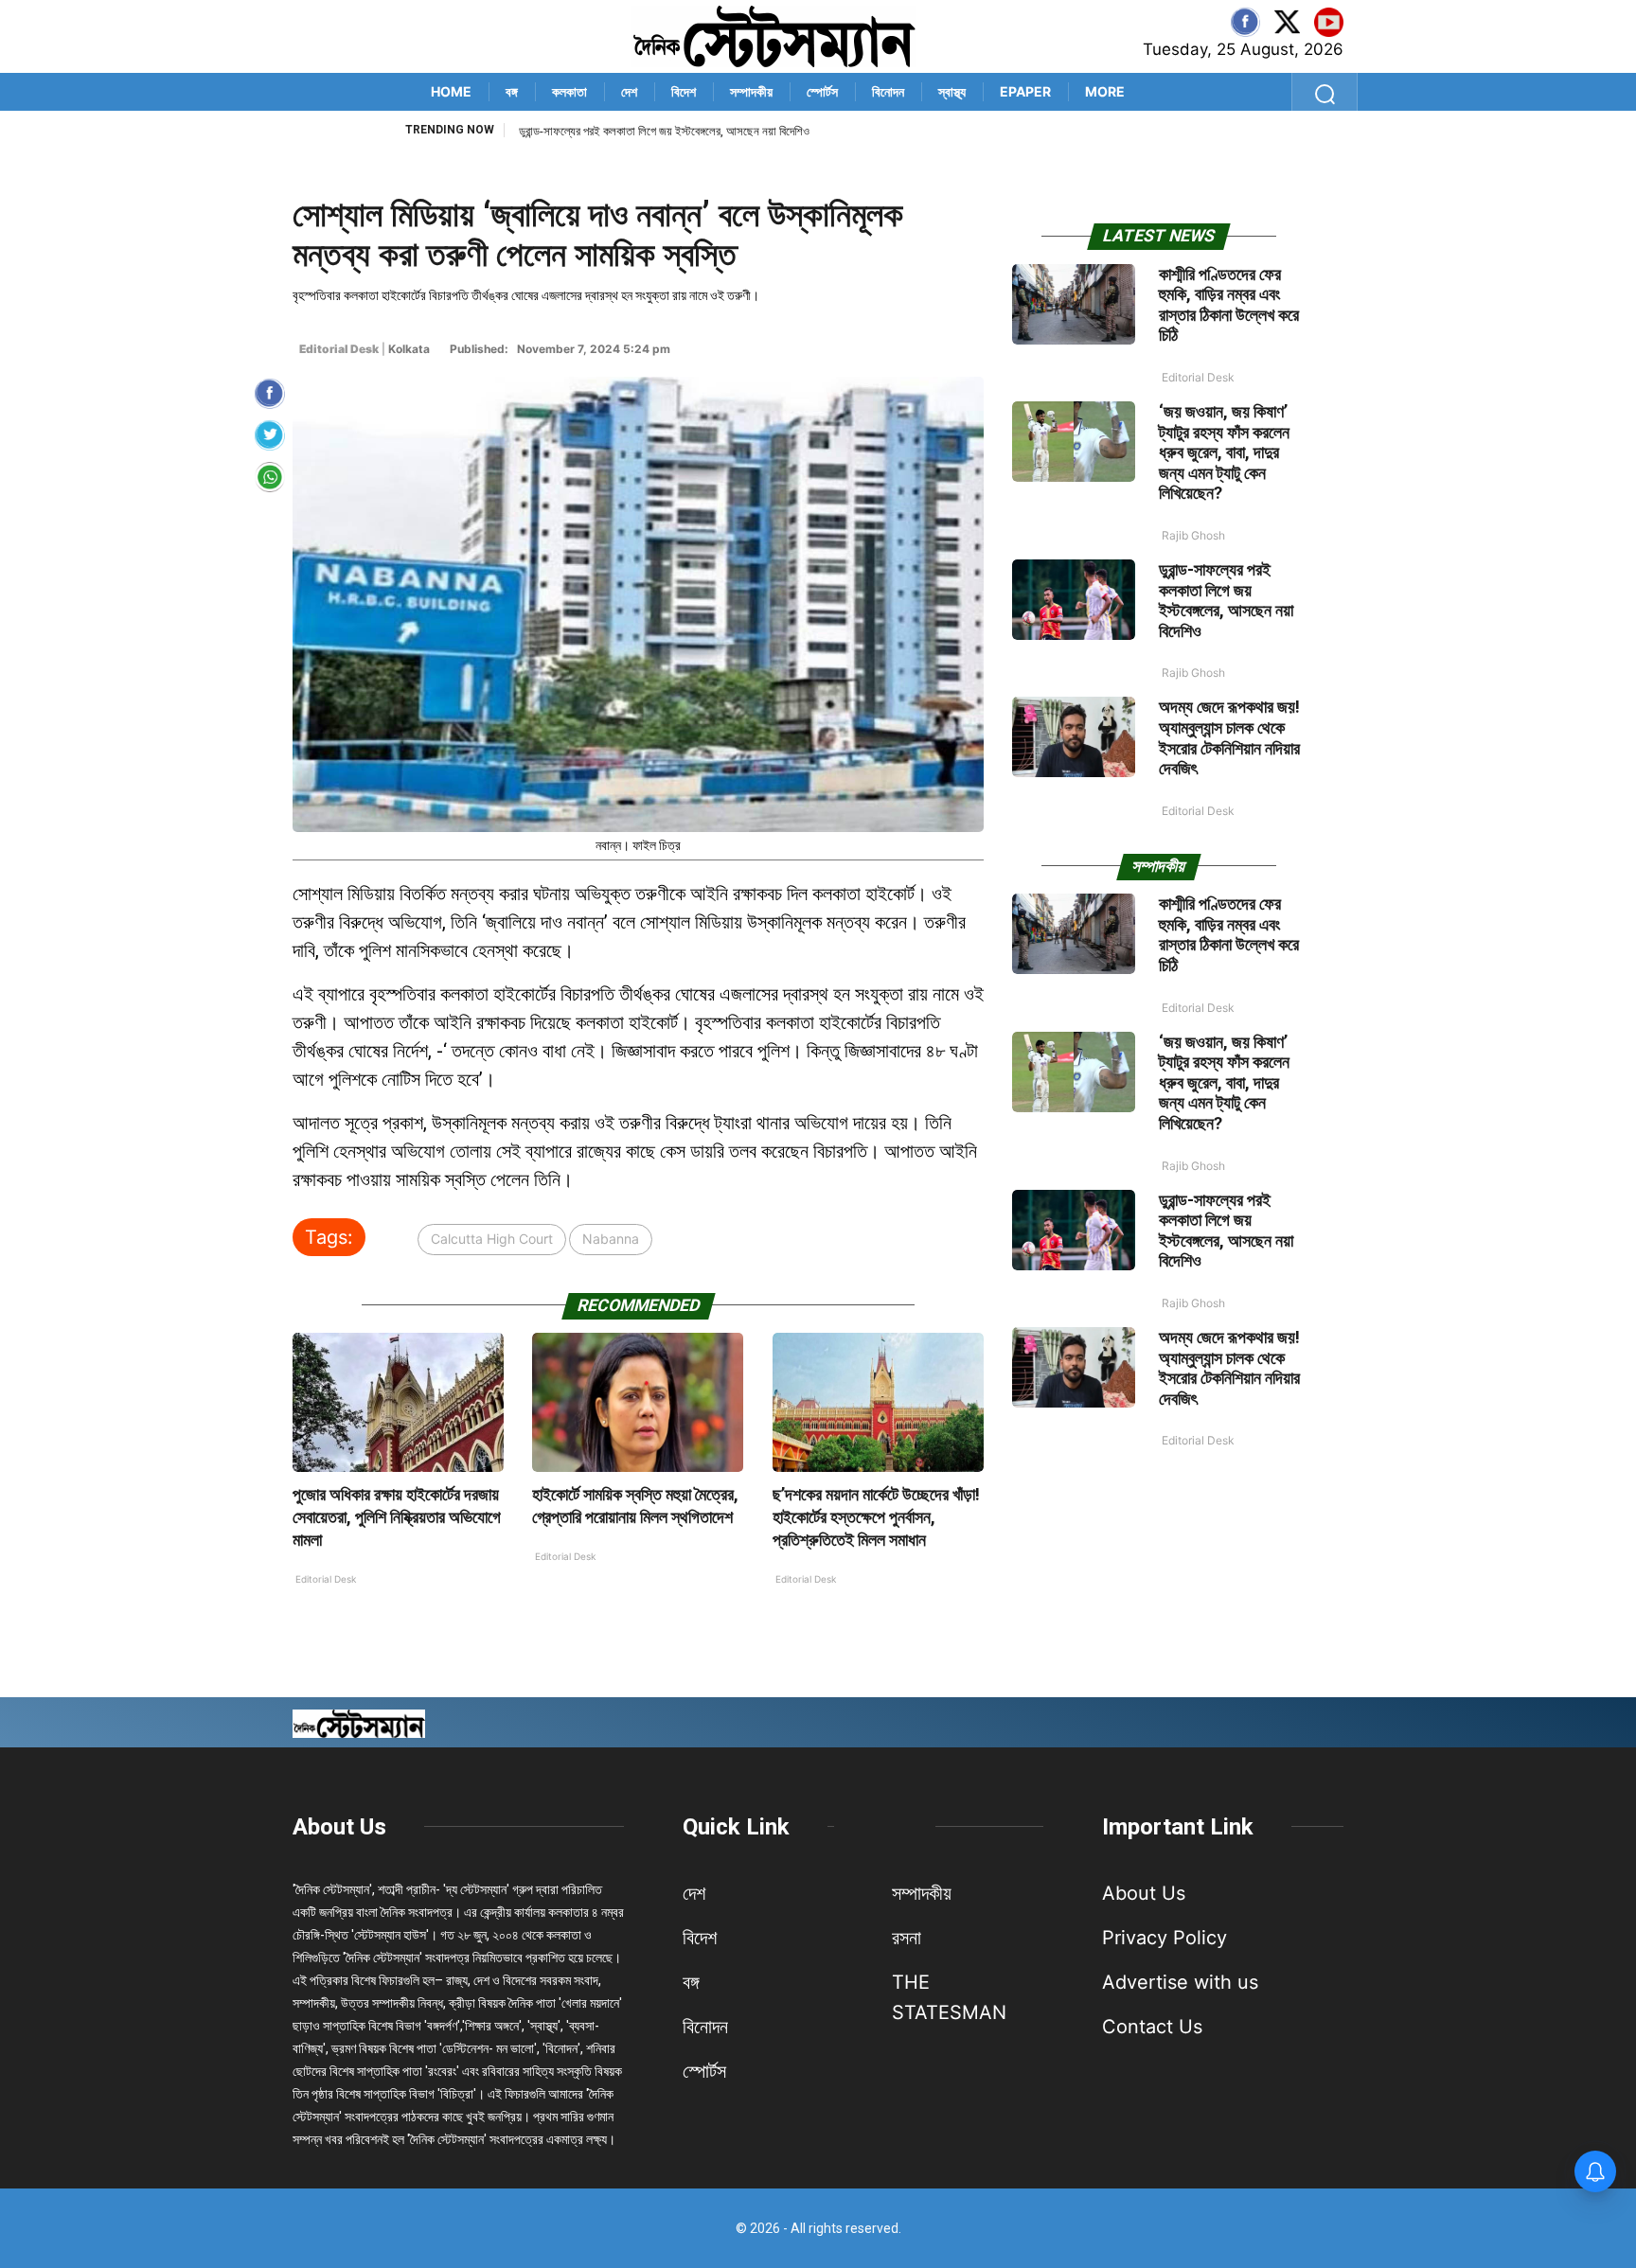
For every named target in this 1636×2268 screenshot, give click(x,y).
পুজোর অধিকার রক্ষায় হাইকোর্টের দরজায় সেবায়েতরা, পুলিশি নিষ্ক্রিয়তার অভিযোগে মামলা (397, 1517)
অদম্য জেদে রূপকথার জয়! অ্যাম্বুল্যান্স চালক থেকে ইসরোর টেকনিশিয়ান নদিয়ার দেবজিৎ (1229, 737)
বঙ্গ (512, 91)
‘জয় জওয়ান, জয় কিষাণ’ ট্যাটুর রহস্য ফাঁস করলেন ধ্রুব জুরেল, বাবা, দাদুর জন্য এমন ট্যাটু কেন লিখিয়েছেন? (1224, 452)
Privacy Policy (1165, 1938)
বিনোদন (888, 91)
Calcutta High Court (492, 1239)
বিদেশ (684, 91)
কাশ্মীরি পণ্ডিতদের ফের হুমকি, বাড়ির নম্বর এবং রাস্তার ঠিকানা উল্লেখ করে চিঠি (1229, 305)
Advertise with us (1180, 1982)
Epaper (1025, 91)
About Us (339, 1827)
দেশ (629, 91)
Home (451, 91)
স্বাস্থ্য (952, 91)
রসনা (907, 1938)
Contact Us (1152, 2027)
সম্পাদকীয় (751, 91)
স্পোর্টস (822, 91)
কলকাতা (569, 91)
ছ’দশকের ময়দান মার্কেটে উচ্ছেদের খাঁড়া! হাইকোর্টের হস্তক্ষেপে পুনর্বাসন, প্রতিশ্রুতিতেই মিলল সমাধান (876, 1517)
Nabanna (611, 1239)
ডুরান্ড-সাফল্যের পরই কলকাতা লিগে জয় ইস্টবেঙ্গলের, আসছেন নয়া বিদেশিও (664, 131)
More (1105, 91)
